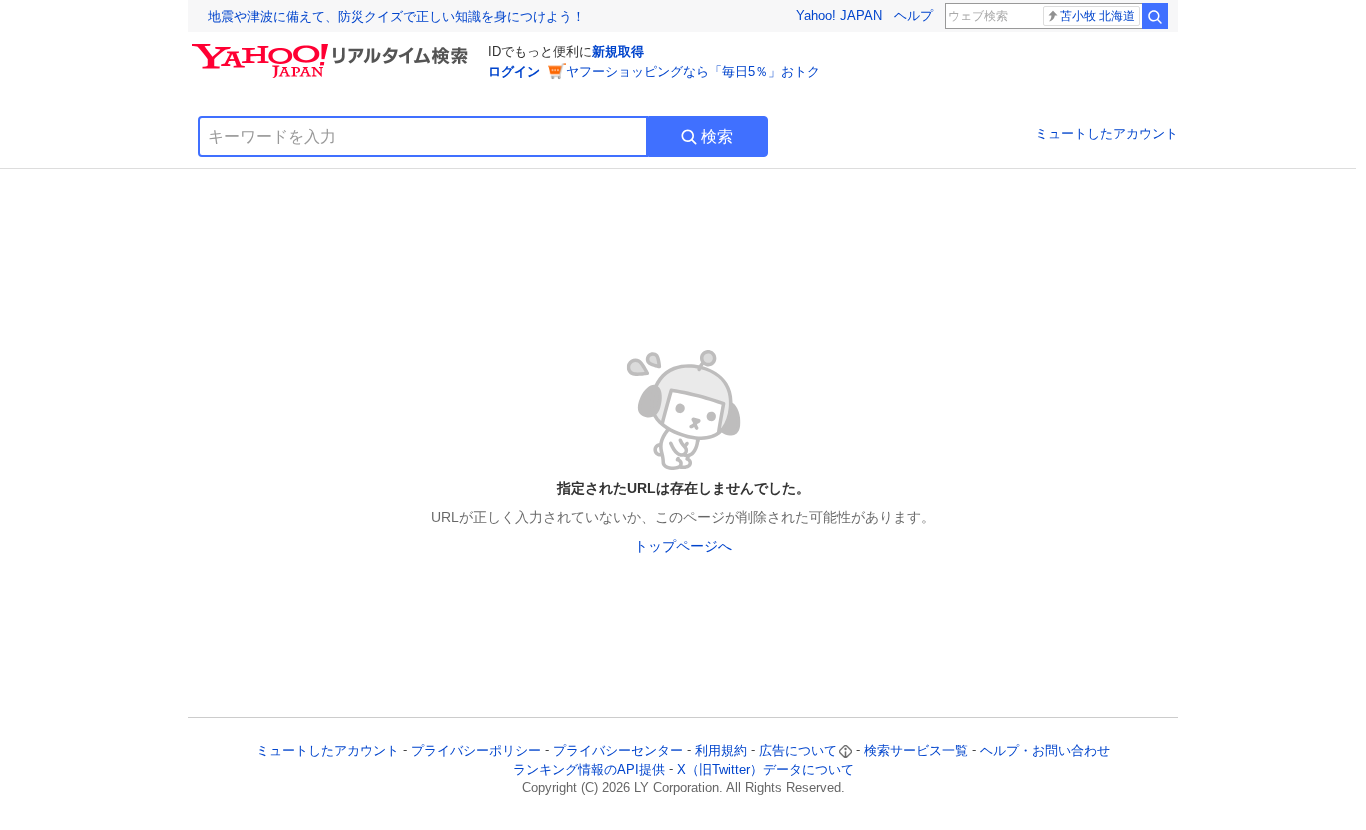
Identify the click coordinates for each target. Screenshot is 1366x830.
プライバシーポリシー (476, 750)
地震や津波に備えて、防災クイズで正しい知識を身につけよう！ (396, 16)
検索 (717, 136)
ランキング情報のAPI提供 (589, 769)
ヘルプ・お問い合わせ (1045, 750)
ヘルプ (913, 15)
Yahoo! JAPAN (839, 15)
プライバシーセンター (618, 750)
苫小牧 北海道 (1097, 16)
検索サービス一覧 (916, 750)
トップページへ (683, 546)
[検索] (1155, 16)
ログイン (514, 71)
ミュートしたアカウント (1106, 133)
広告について (798, 750)
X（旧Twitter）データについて (765, 769)
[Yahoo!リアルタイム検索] (333, 49)
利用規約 (721, 750)
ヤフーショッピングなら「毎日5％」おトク (693, 71)
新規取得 (618, 51)
